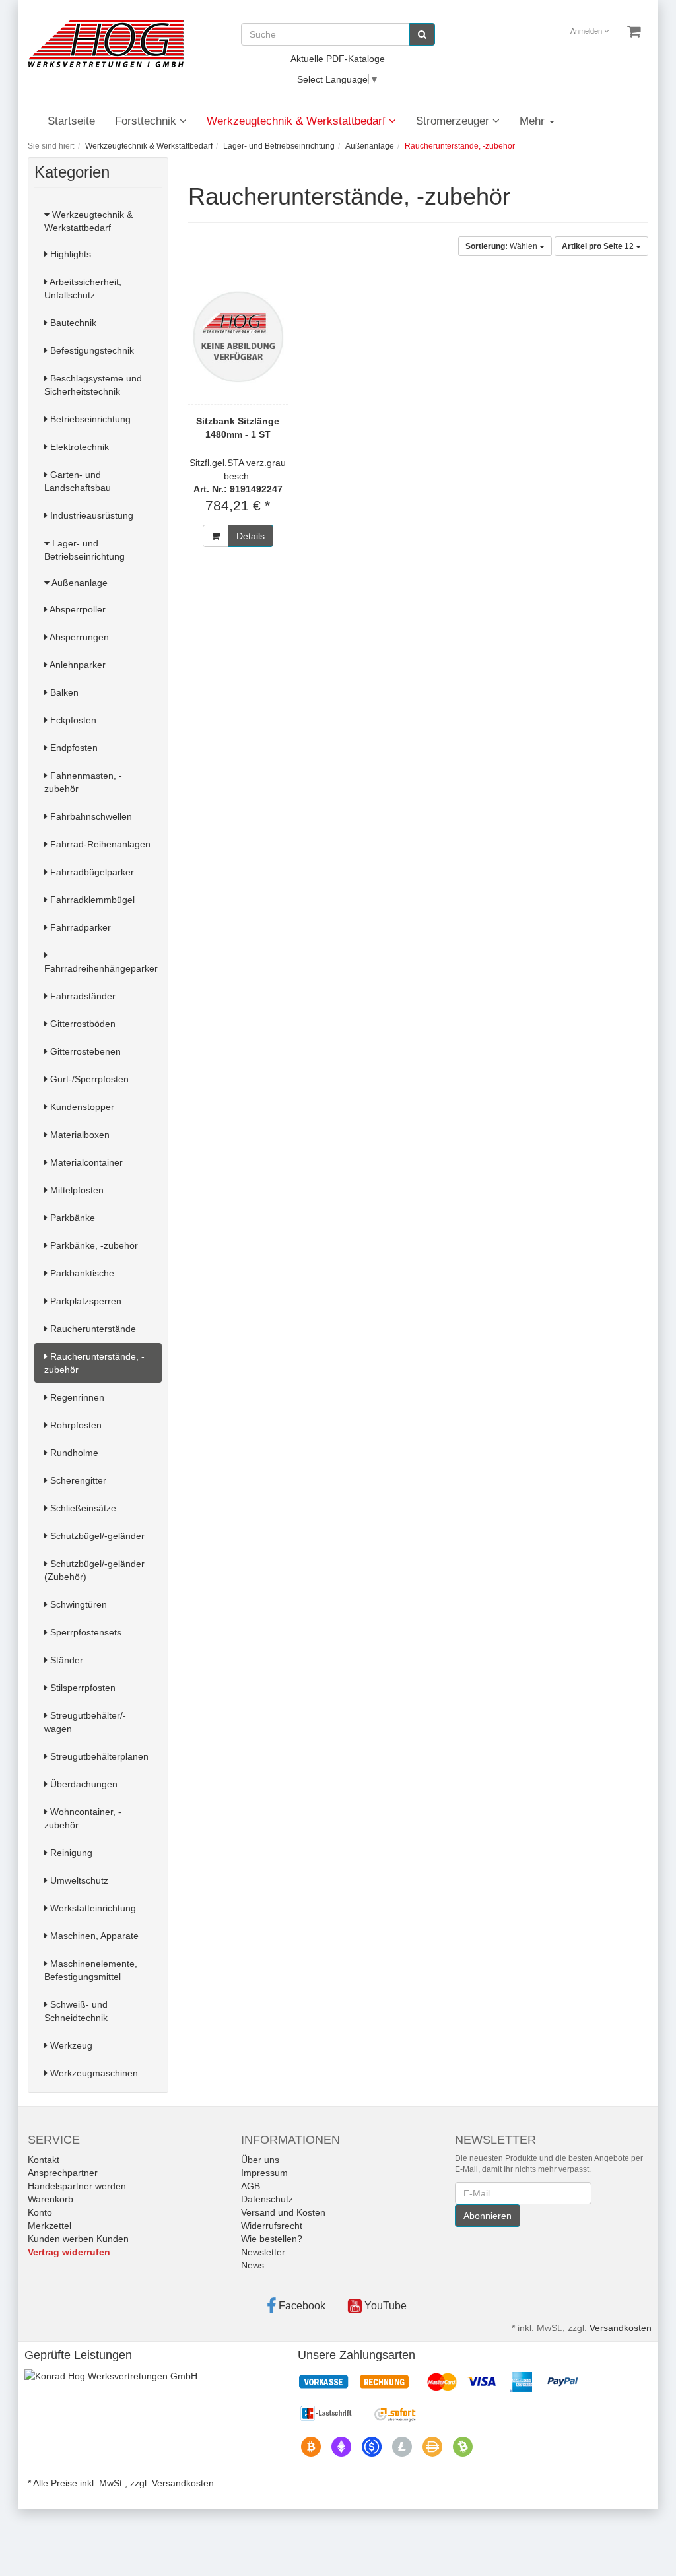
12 (599, 246)
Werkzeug (70, 2045)
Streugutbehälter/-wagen (85, 1722)
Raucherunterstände (92, 1329)
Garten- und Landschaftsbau (78, 481)
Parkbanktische (81, 1273)
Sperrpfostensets (84, 1632)
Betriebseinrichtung (89, 419)
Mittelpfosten (76, 1190)
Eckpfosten (72, 720)
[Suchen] (422, 34)
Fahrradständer (82, 996)
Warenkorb (51, 2199)
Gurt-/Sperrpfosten (88, 1079)
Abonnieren (488, 2216)
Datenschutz (267, 2199)
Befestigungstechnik (91, 350)
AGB (251, 2186)
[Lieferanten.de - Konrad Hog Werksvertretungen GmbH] (111, 2375)
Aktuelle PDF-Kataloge (338, 59)
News (253, 2265)
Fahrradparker (79, 927)
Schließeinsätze (82, 1508)
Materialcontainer (85, 1162)
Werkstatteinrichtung (92, 1908)
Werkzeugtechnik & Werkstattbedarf (298, 121)
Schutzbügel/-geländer (96, 1536)
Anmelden (587, 31)
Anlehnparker (77, 665)
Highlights (69, 254)
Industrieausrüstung (90, 515)
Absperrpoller (77, 609)
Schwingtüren (77, 1604)
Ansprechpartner (63, 2173)
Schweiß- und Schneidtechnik (76, 2011)
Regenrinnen (76, 1397)
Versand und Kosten (283, 2212)
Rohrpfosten (75, 1425)
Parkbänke (71, 1218)
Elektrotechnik (78, 447)
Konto (40, 2212)
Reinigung (70, 1853)
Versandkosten (621, 2328)
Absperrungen (78, 637)
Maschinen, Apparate (93, 1936)
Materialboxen (79, 1135)
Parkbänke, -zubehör (93, 1245)
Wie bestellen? (272, 2239)
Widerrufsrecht (272, 2226)
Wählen (502, 246)
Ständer (65, 1660)
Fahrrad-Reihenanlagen (99, 844)
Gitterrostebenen (84, 1051)
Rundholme (73, 1453)
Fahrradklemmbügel (91, 900)
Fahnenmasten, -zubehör (83, 782)
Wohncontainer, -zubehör (83, 1818)
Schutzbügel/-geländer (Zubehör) (94, 1570)
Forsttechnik (147, 121)
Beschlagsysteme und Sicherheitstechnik (93, 385)
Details (251, 536)
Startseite (71, 121)
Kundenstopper (81, 1107)
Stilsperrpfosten (82, 1688)
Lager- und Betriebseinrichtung (84, 550)
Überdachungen (83, 1784)
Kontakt (44, 2160)
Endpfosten (73, 748)
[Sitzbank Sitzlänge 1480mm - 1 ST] (238, 337)
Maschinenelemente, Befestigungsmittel (91, 1970)
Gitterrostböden (82, 1024)
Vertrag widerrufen (69, 2252)
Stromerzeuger (454, 121)
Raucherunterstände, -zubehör (94, 1363)
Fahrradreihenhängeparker (101, 968)
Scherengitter (77, 1480)
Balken (63, 692)
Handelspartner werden (77, 2186)
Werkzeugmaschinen (93, 2073)
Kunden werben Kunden (78, 2239)
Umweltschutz (78, 1880)
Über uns (260, 2160)
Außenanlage (79, 583)
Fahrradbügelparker (91, 872)
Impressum (264, 2173)
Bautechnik (72, 323)
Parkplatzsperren (84, 1301)
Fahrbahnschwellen (90, 816)
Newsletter (263, 2252)
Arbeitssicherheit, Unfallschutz (83, 288)
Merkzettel (50, 2226)
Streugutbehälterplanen (98, 1756)
